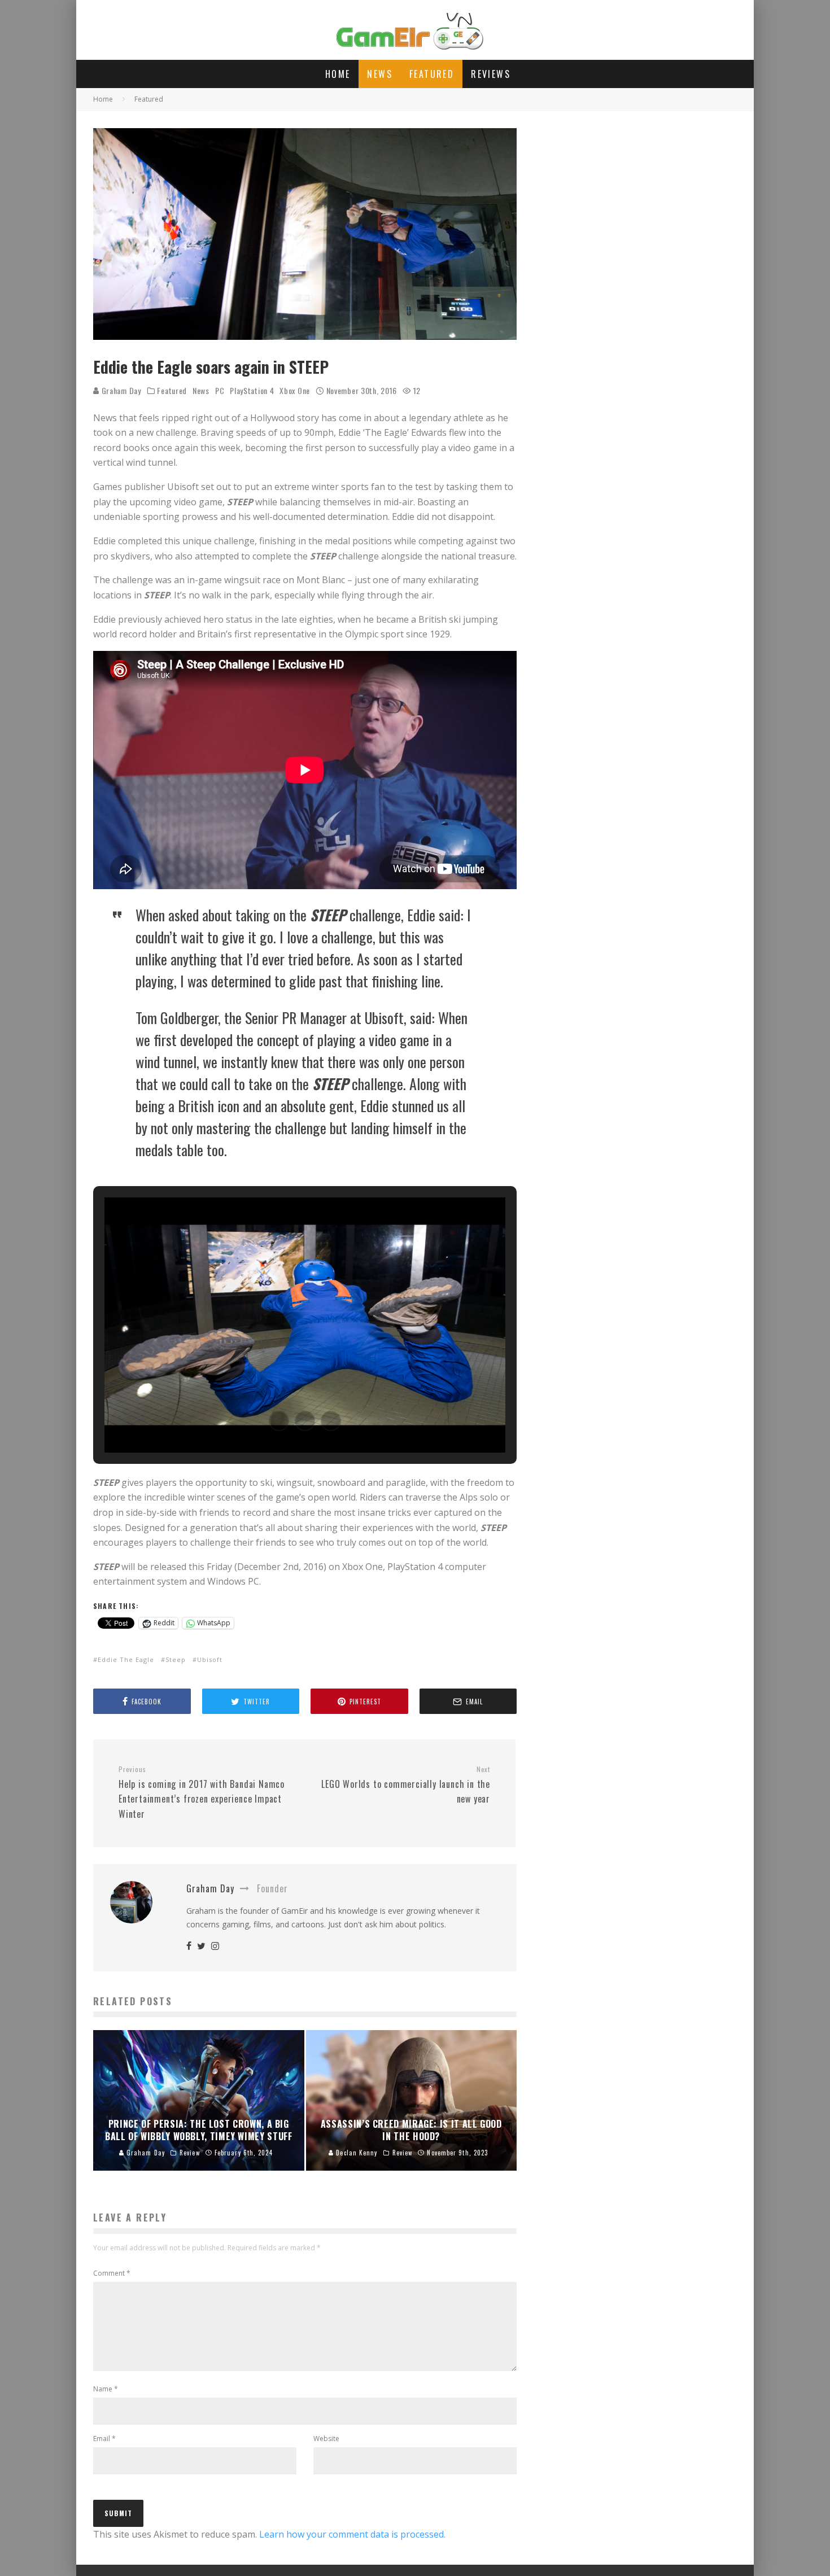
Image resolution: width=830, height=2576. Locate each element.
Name (106, 2389)
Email (104, 2439)
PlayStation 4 (252, 391)
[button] (279, 1421)
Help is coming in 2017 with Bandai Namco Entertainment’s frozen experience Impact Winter (202, 1793)
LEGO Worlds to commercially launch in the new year (406, 1785)
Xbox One (295, 391)
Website (326, 2439)
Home (338, 74)
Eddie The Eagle (126, 1659)
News (380, 74)
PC (220, 391)
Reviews (491, 74)
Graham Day (120, 390)
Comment (112, 2273)
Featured (432, 74)
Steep (176, 1659)
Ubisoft (210, 1659)
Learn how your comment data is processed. (352, 2534)
